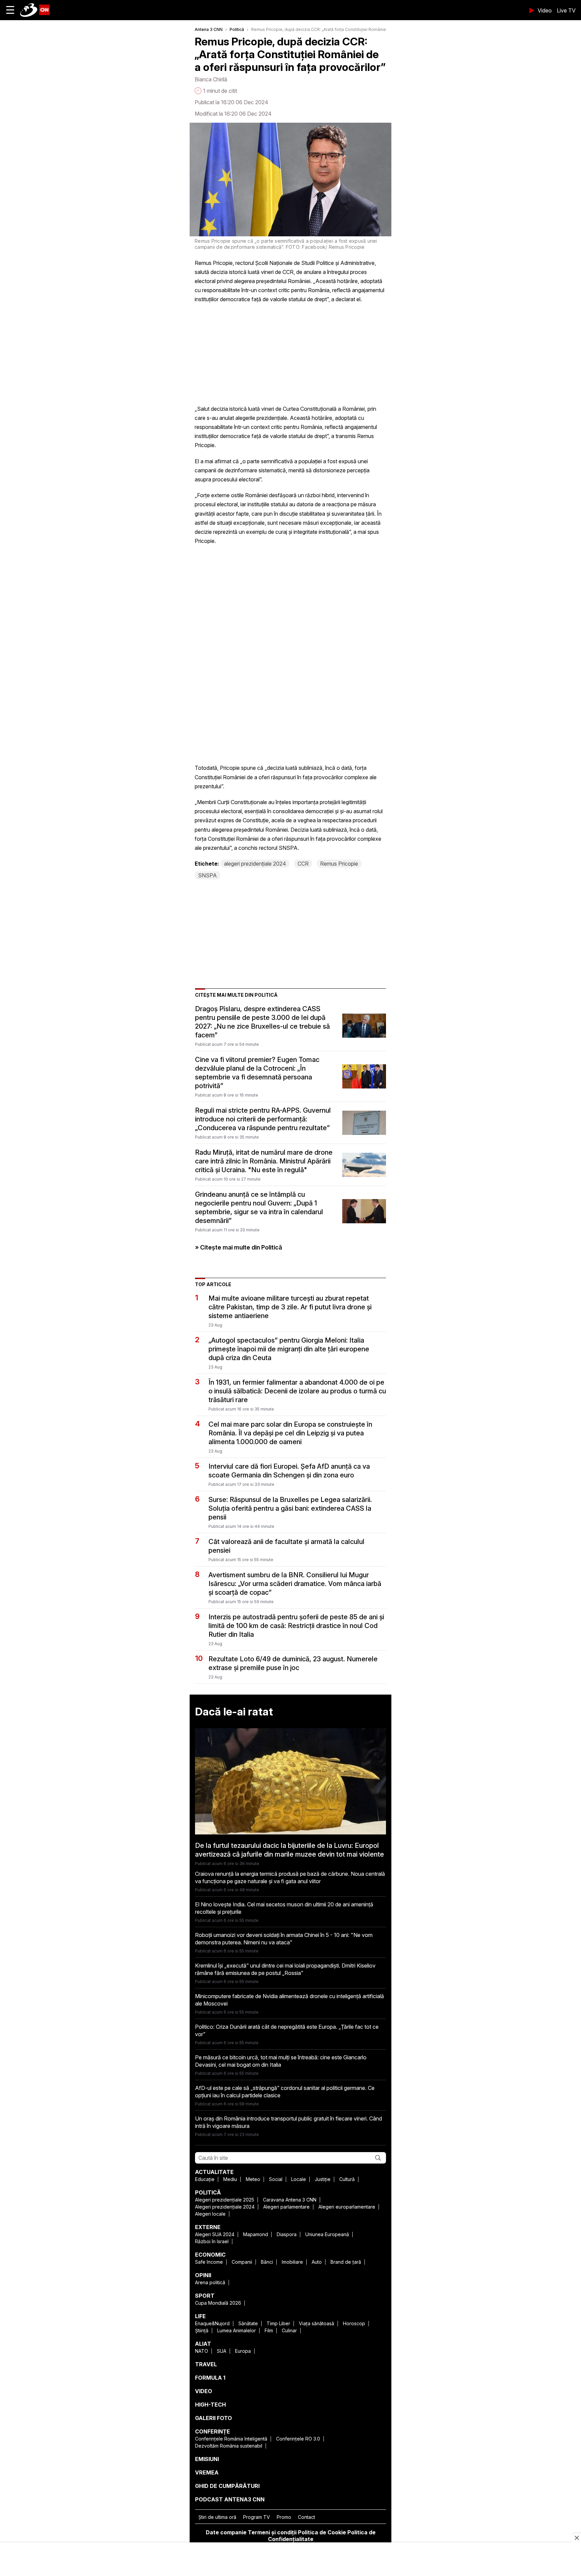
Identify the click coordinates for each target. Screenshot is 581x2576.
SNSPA (207, 875)
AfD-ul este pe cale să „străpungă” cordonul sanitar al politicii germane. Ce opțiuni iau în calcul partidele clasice (285, 2092)
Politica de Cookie (322, 2532)
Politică (237, 29)
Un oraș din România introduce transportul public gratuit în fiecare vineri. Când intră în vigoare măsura (288, 2122)
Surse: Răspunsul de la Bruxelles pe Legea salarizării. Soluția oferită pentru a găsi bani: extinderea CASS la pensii (290, 1508)
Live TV (566, 10)
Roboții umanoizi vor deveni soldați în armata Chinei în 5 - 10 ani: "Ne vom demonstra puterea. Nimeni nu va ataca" (284, 1939)
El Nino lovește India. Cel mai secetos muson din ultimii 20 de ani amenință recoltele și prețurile (284, 1908)
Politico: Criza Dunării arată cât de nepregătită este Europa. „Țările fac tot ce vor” (287, 2030)
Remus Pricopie (339, 864)
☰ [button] (10, 10)
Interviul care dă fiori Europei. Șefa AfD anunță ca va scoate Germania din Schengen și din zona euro (289, 1471)
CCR (303, 864)
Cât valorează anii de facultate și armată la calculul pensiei (286, 1546)
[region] (290, 2560)
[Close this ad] (576, 2538)
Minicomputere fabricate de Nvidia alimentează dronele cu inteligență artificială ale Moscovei (289, 2000)
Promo (284, 2517)
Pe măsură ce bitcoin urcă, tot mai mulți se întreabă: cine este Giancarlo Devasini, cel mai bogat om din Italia (281, 2061)
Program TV (257, 2517)
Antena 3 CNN (209, 29)
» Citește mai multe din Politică (239, 1247)
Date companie (226, 2532)
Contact (306, 2517)
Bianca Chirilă (211, 79)
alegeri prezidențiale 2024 (255, 864)
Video (545, 10)
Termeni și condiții (272, 2532)
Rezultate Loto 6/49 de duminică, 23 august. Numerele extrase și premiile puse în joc (293, 1663)
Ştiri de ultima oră (217, 2517)
